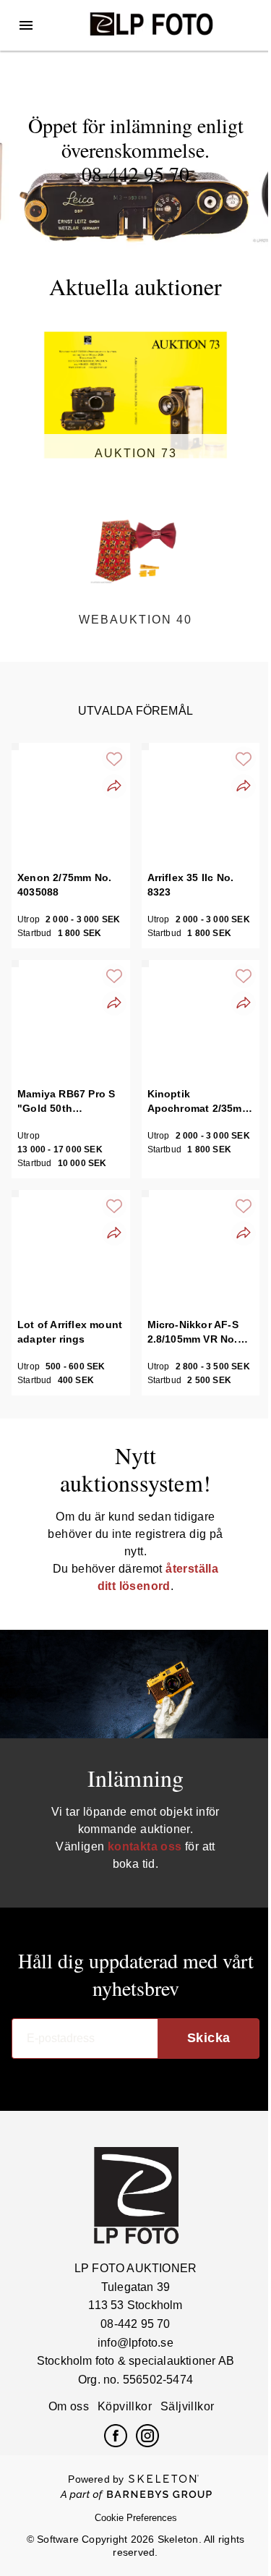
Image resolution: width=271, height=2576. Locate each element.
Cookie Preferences (136, 2518)
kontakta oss (145, 1846)
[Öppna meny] (26, 25)
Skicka (209, 2038)
